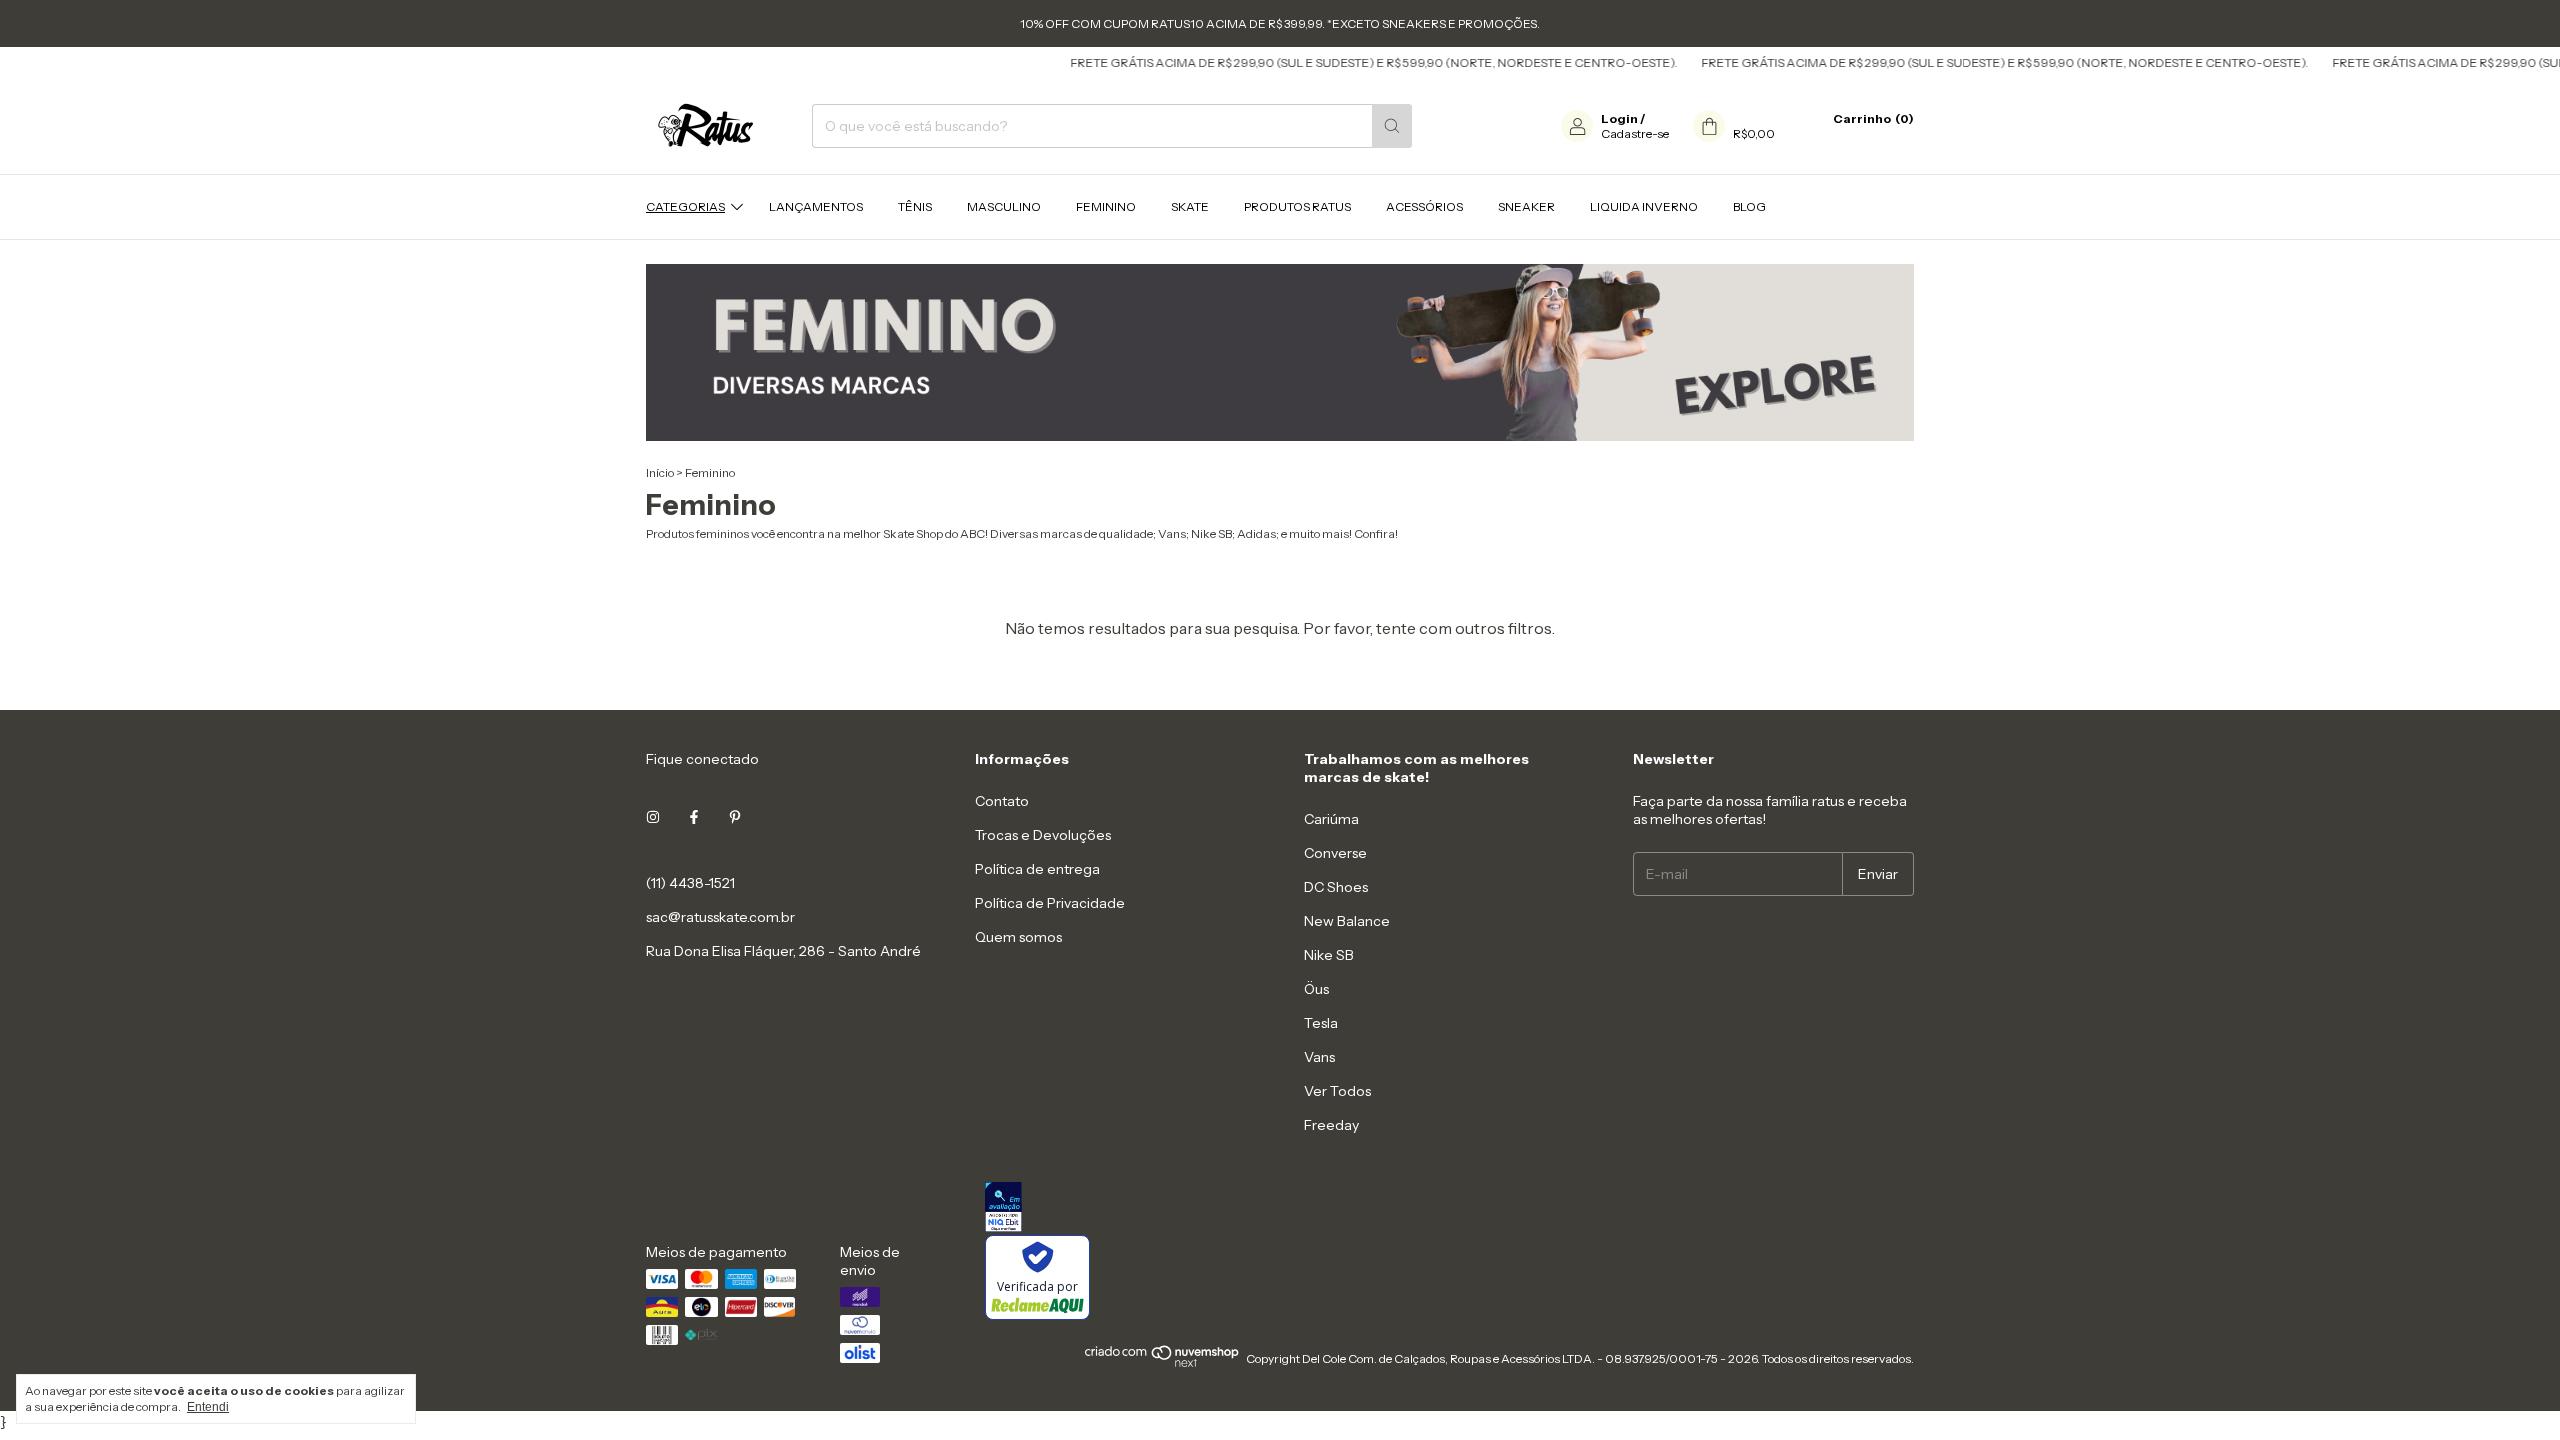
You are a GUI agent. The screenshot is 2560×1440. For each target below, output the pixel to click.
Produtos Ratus (1297, 206)
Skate (1190, 206)
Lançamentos (816, 206)
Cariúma (1331, 819)
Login (1619, 118)
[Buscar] (1392, 126)
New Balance (1347, 921)
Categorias (685, 206)
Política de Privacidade (1050, 903)
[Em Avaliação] (1449, 1208)
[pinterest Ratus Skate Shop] (735, 817)
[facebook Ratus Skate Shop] (694, 817)
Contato (1002, 801)
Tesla (1321, 1023)
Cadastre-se (1635, 133)
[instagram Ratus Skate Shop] (653, 817)
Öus (1316, 989)
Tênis (915, 206)
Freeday (1331, 1125)
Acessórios (1424, 206)
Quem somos (1018, 937)
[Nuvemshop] (1162, 1363)
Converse (1335, 853)
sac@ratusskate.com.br (720, 917)
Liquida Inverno (1644, 206)
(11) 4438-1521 (690, 883)
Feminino (1106, 206)
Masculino (1004, 206)
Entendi (208, 1407)
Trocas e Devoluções (1043, 835)
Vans (1319, 1057)
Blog (1749, 206)
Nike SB (1329, 955)
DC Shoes (1336, 887)
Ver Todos (1337, 1091)
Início (660, 472)
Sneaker (1526, 206)
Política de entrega (1037, 869)
